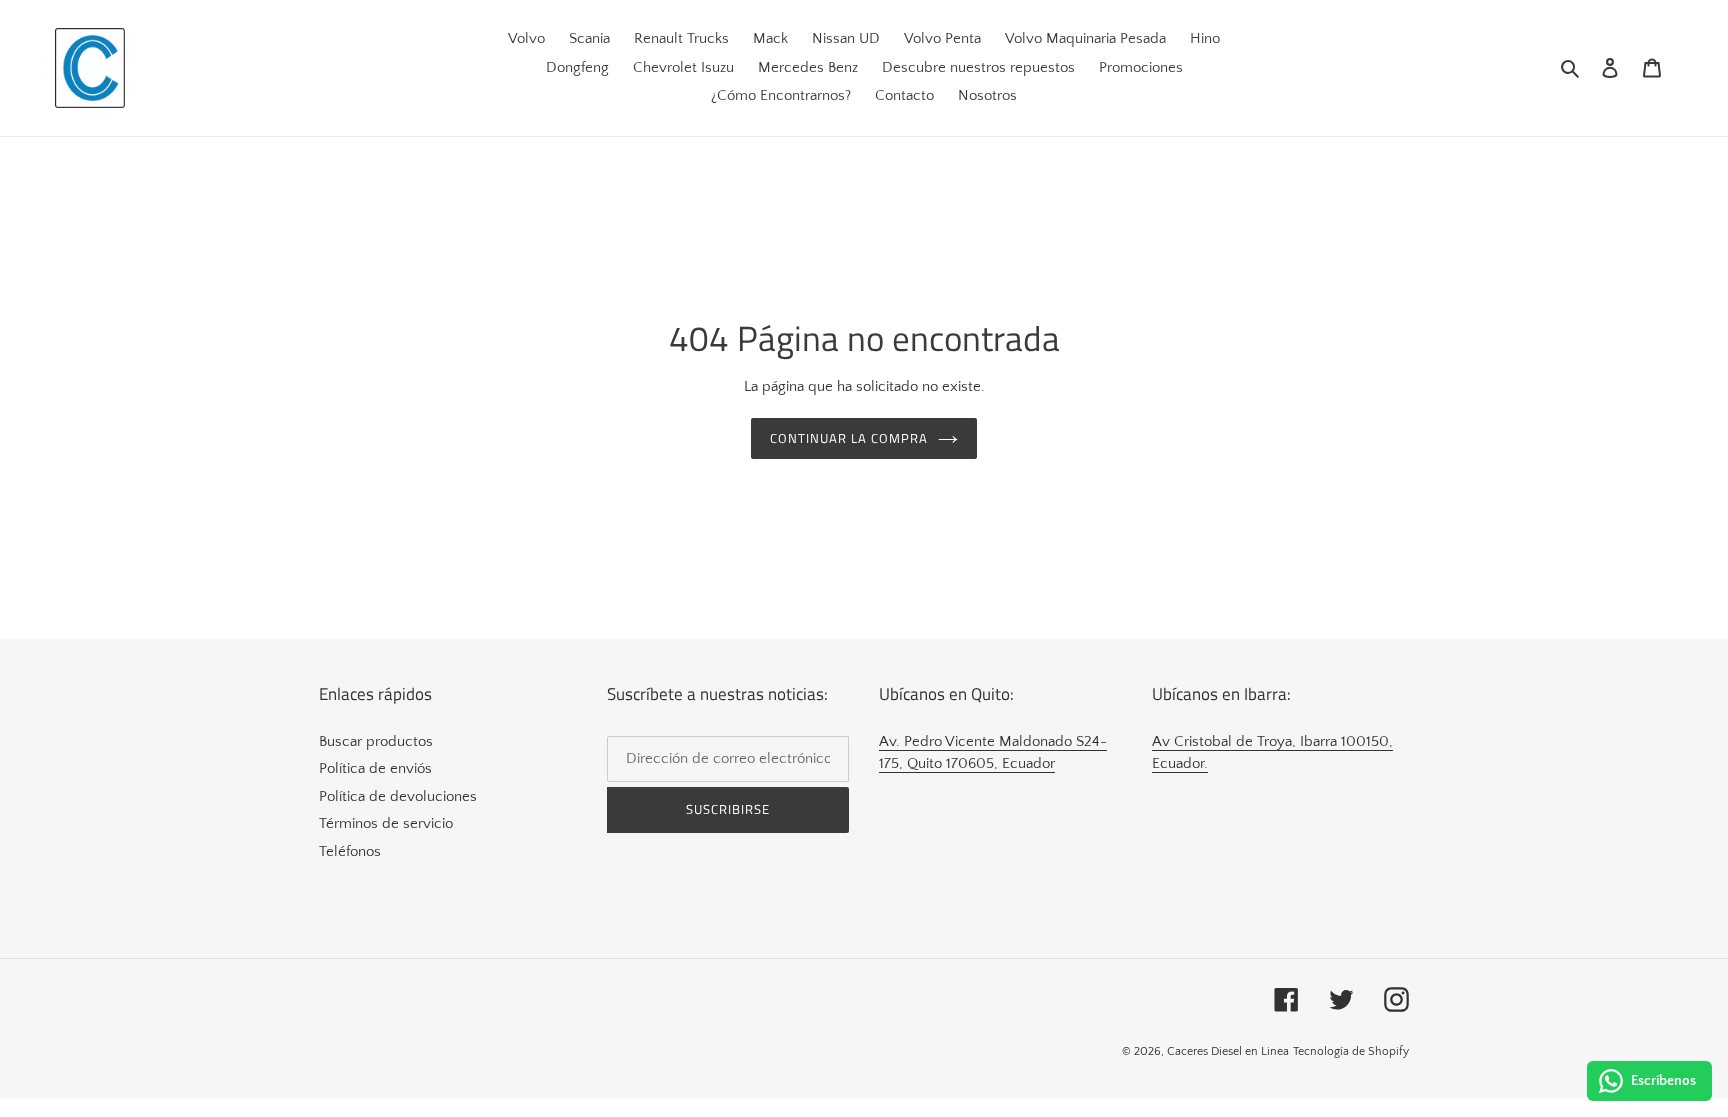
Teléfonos (350, 851)
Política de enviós (375, 768)
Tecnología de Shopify (1351, 1051)
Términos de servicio (386, 823)
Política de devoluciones (398, 796)
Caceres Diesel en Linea (1228, 1051)
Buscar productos (376, 741)
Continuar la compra (849, 438)
